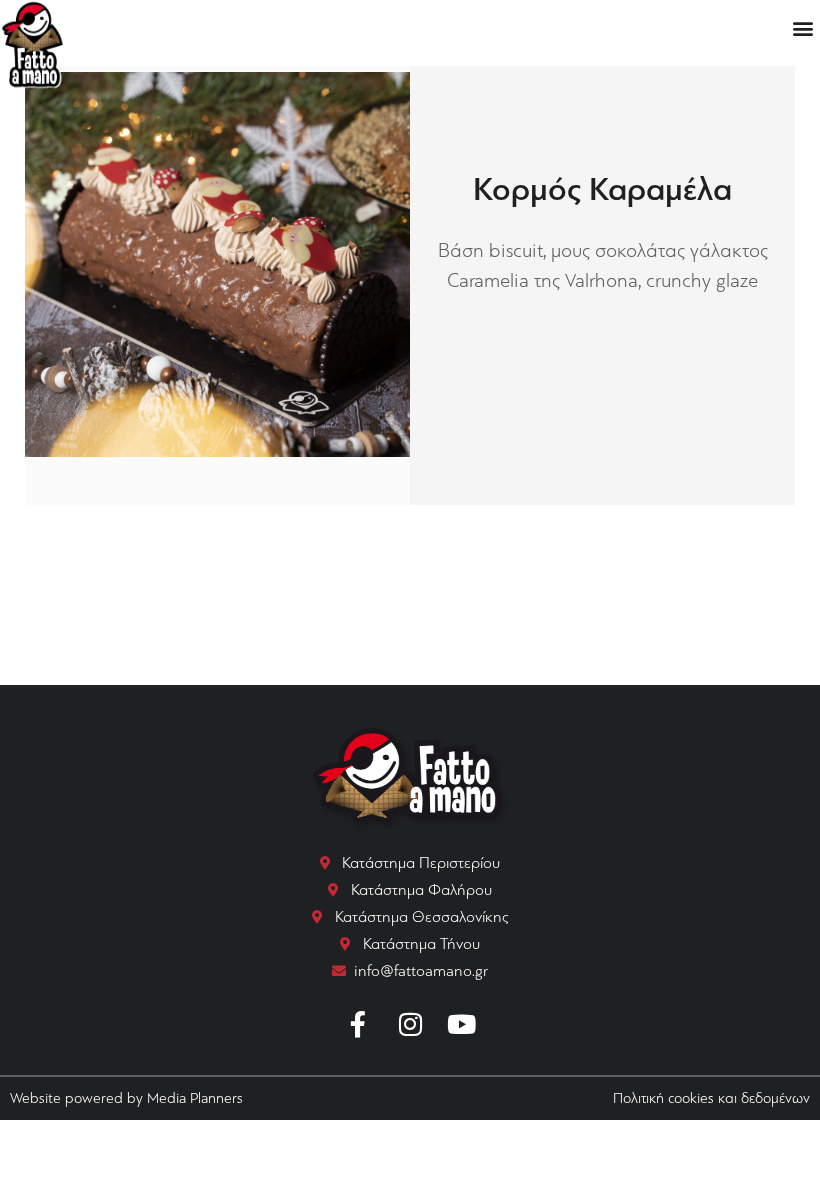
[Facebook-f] (359, 1024)
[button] (803, 27)
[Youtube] (462, 1024)
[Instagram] (410, 1024)
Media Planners (195, 1098)
